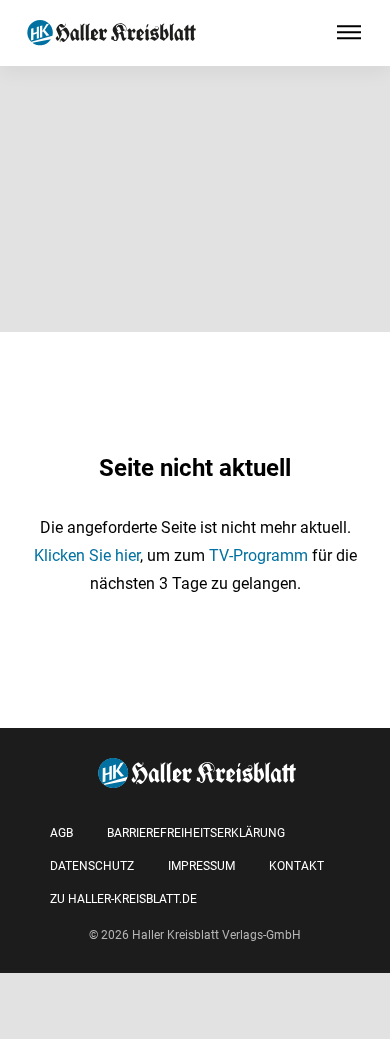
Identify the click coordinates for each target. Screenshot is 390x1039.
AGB (61, 833)
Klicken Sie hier (87, 555)
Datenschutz (92, 866)
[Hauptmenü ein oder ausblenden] (349, 33)
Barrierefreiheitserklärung (196, 833)
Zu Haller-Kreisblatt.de (123, 899)
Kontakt (296, 866)
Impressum (201, 866)
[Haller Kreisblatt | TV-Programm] (111, 33)
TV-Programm (258, 555)
